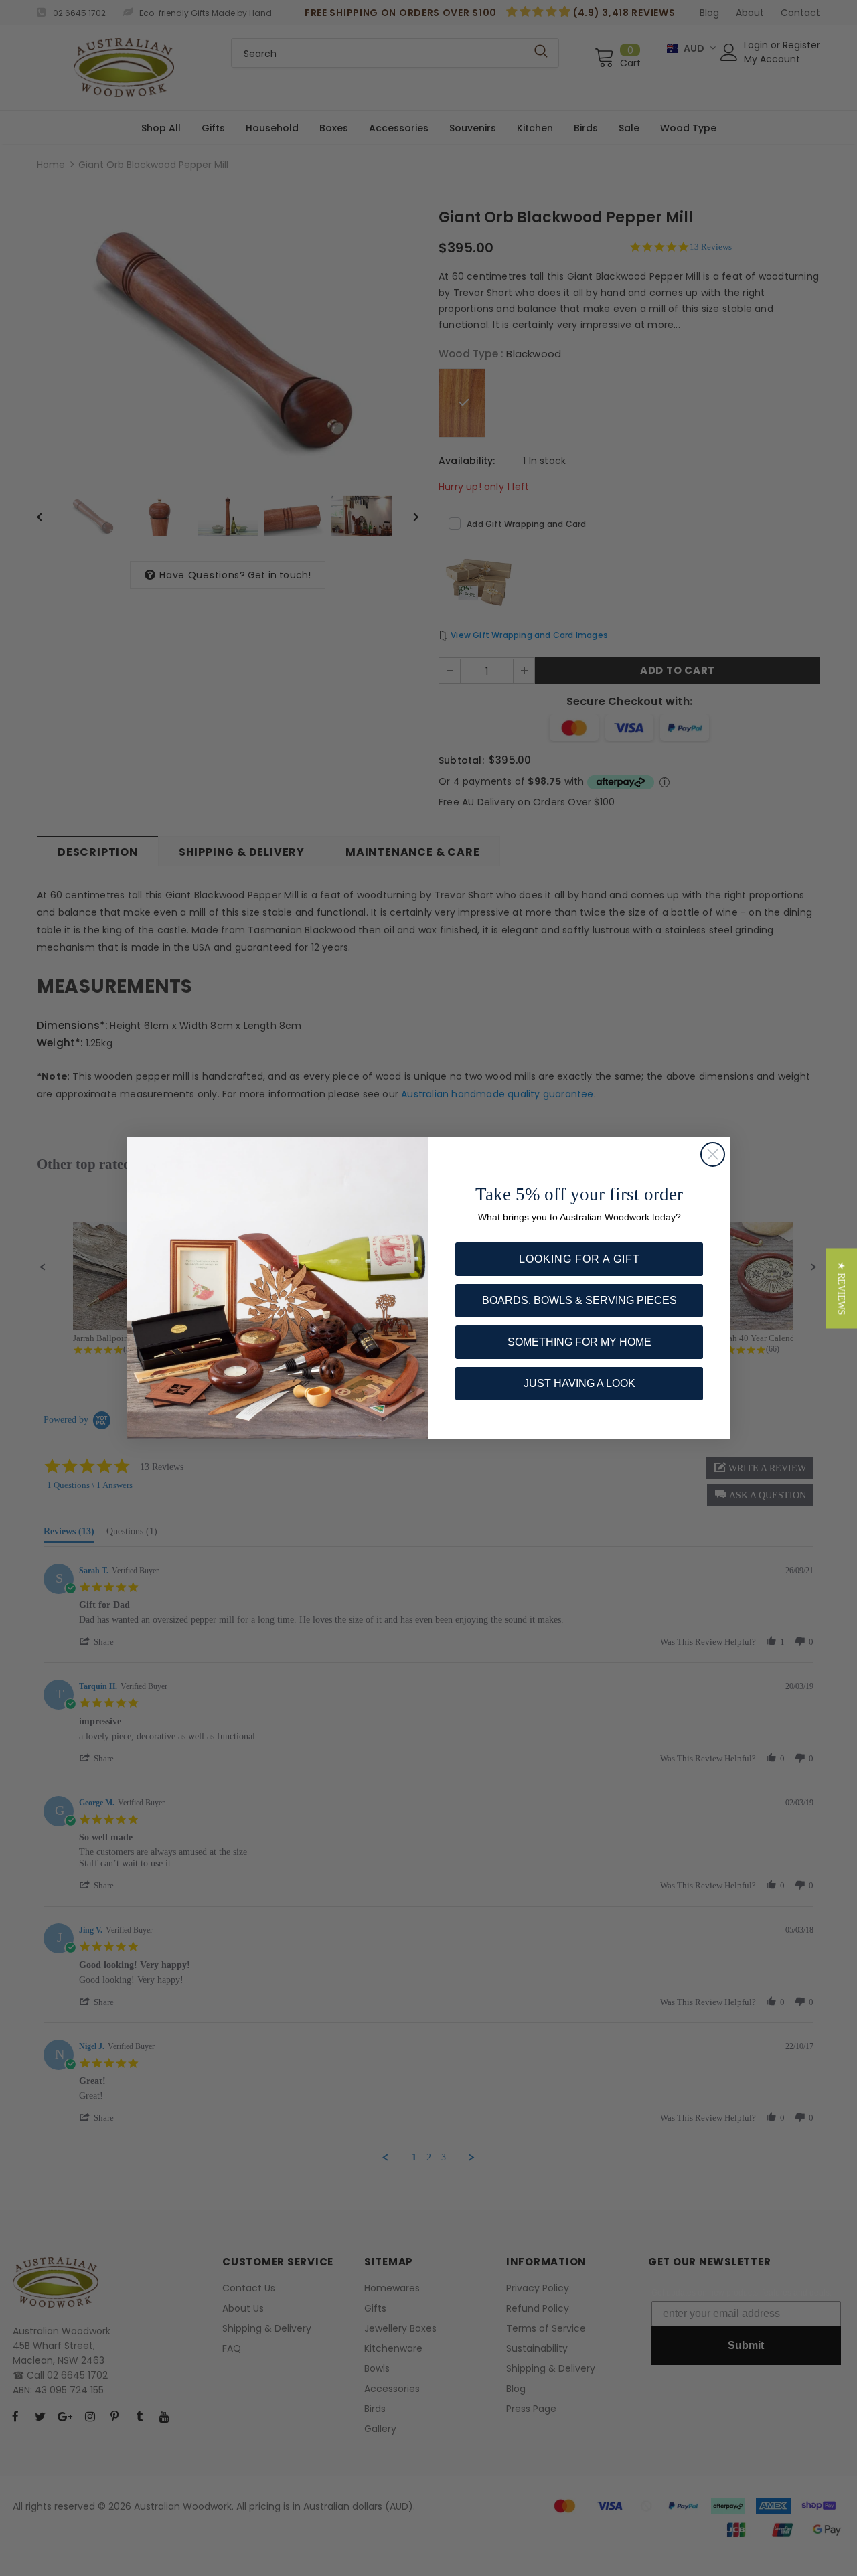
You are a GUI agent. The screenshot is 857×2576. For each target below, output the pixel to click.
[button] (841, 1288)
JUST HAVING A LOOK (579, 1383)
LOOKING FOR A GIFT (579, 1259)
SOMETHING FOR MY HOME (579, 1342)
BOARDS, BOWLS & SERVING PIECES (579, 1300)
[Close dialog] (713, 1154)
